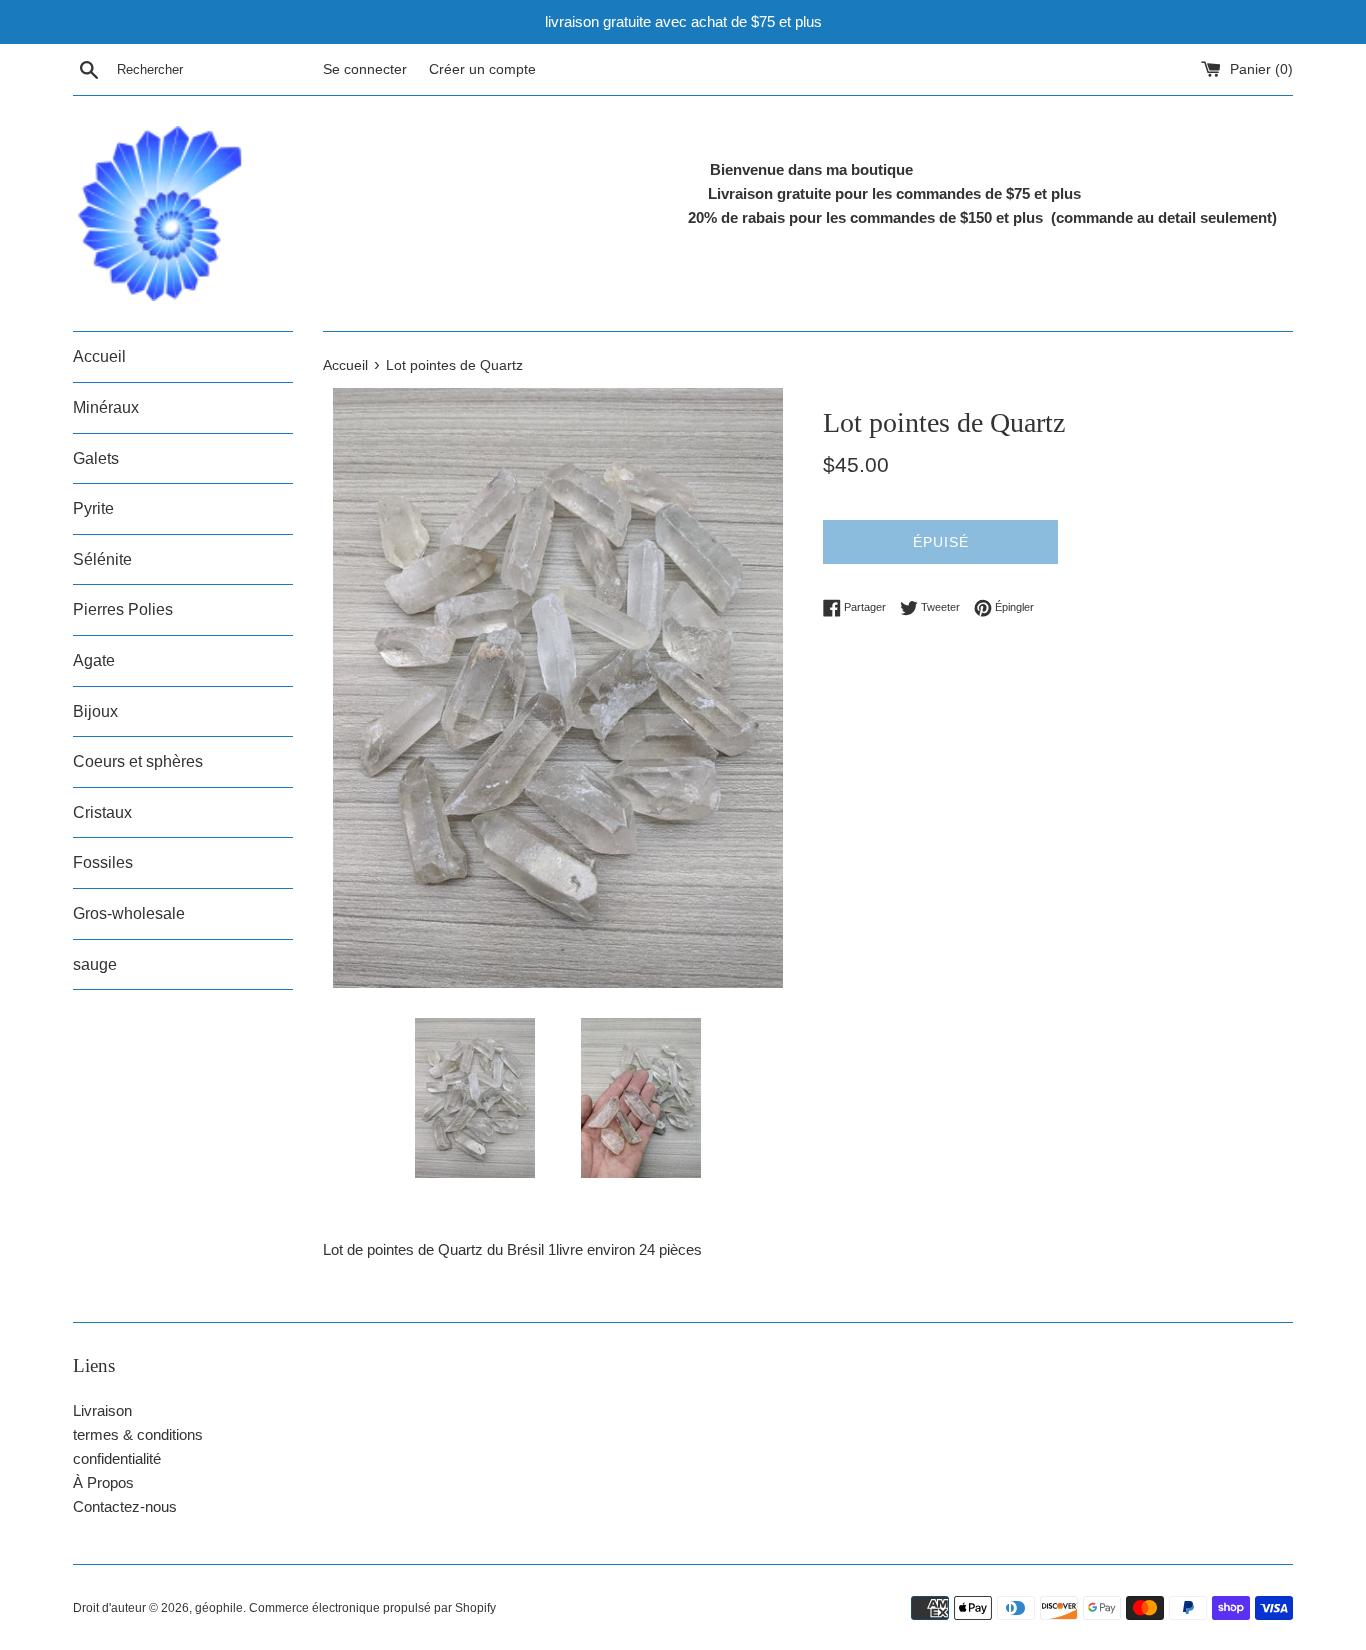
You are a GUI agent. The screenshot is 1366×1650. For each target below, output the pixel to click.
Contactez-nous (125, 1506)
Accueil (99, 356)
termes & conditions (138, 1434)
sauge (95, 964)
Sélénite (102, 559)
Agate (94, 660)
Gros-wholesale (129, 913)
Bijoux (95, 711)
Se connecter (365, 69)
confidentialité (117, 1458)
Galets (96, 458)
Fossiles (103, 862)
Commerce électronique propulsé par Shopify (372, 1608)
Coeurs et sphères (138, 761)
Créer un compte (482, 69)
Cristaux (102, 812)
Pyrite (93, 508)
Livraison (102, 1410)
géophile (219, 1608)
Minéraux (106, 407)
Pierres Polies (123, 609)
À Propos (103, 1482)
